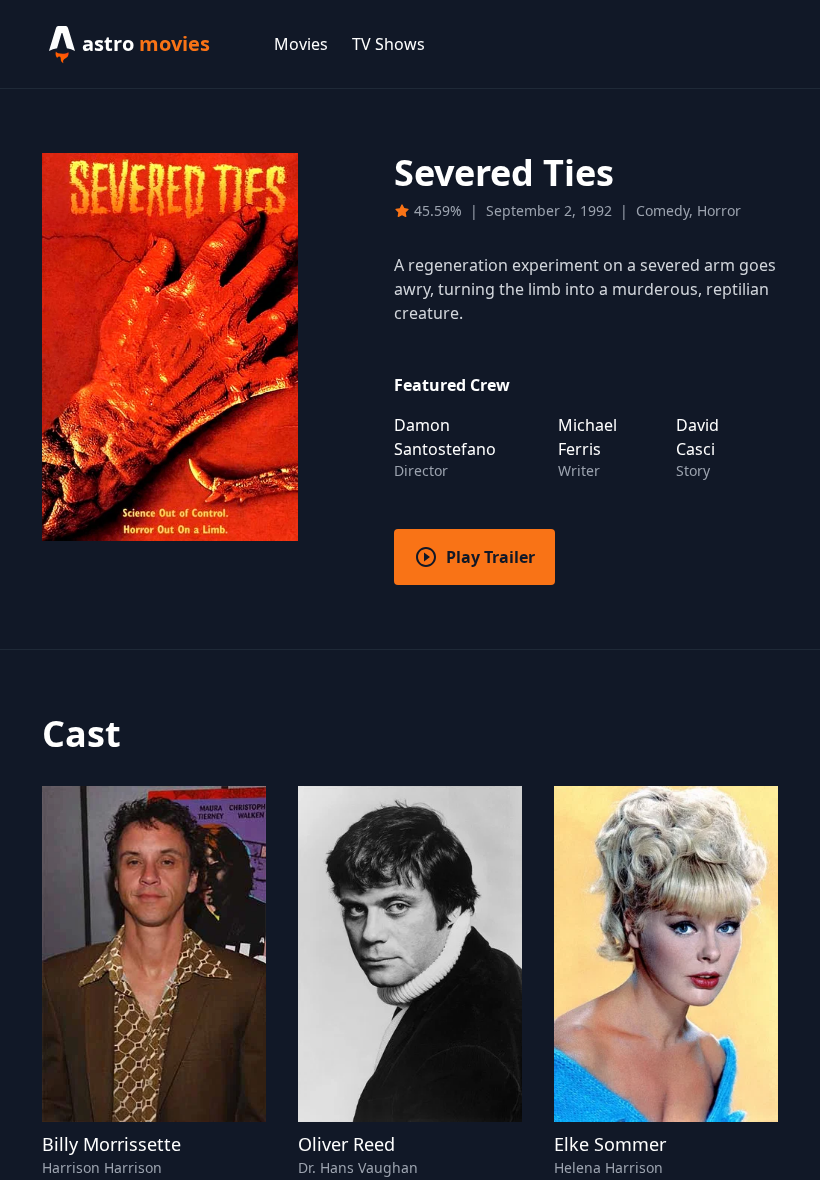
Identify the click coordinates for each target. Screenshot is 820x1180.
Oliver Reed (346, 1144)
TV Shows (388, 44)
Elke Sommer (610, 1144)
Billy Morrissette (111, 1144)
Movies (301, 44)
